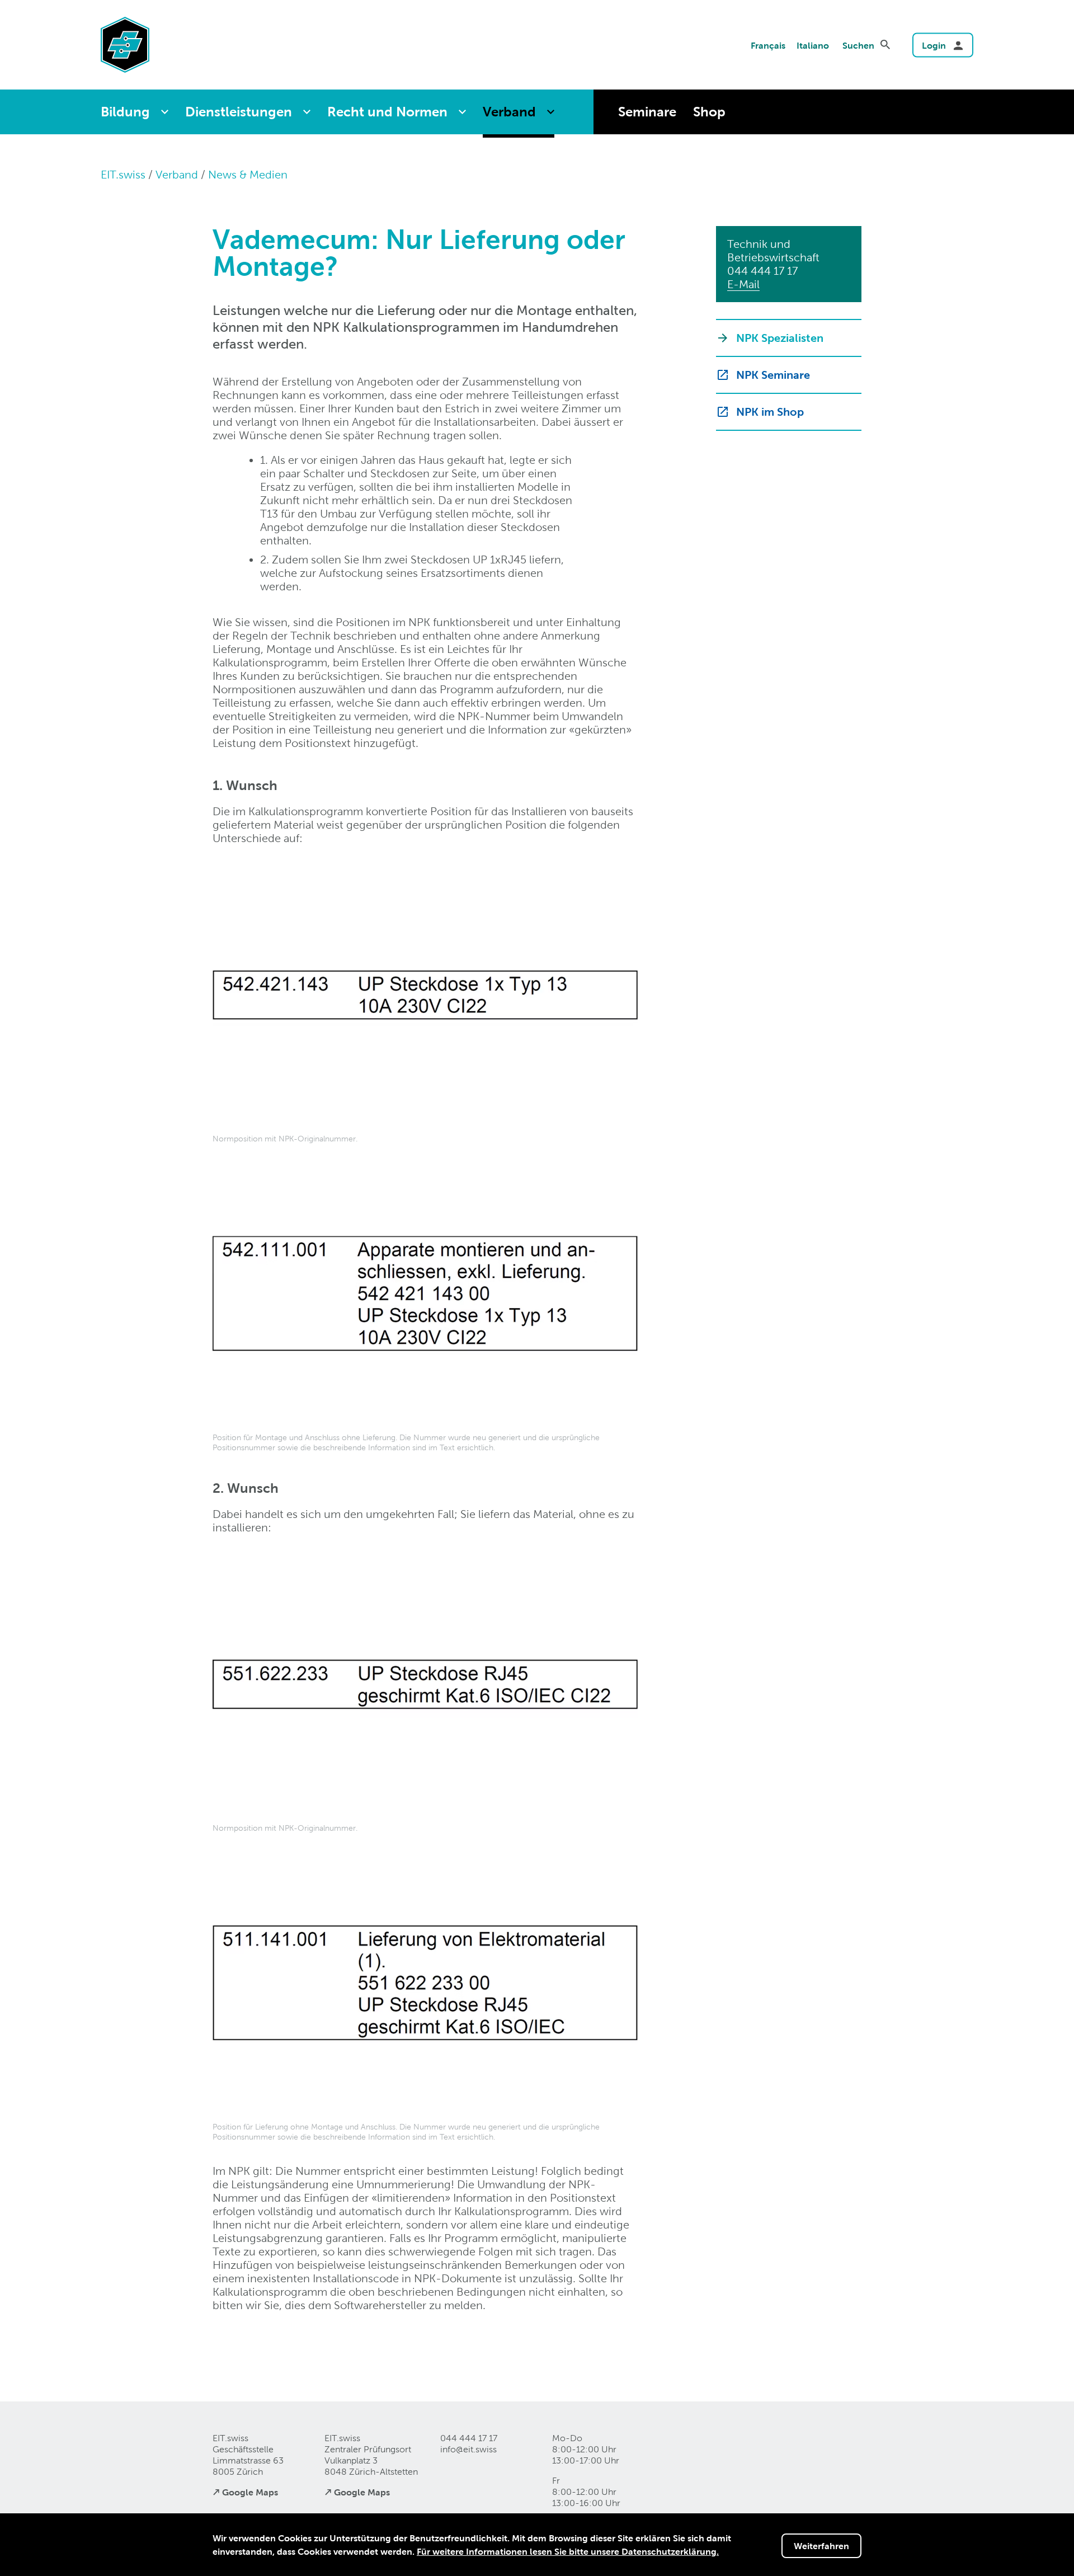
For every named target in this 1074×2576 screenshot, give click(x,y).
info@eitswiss (468, 2449)
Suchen (858, 45)
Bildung (125, 112)
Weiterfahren (821, 2546)
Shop (709, 112)
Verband (509, 112)
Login (934, 45)
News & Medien (248, 175)
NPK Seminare (773, 375)
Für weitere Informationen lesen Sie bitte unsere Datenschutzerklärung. (568, 2551)
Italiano (813, 45)
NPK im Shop (770, 412)
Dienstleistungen (239, 112)
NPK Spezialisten (780, 338)
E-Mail (743, 284)
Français (768, 45)
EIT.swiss (123, 175)
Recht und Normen (387, 112)
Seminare (647, 112)
